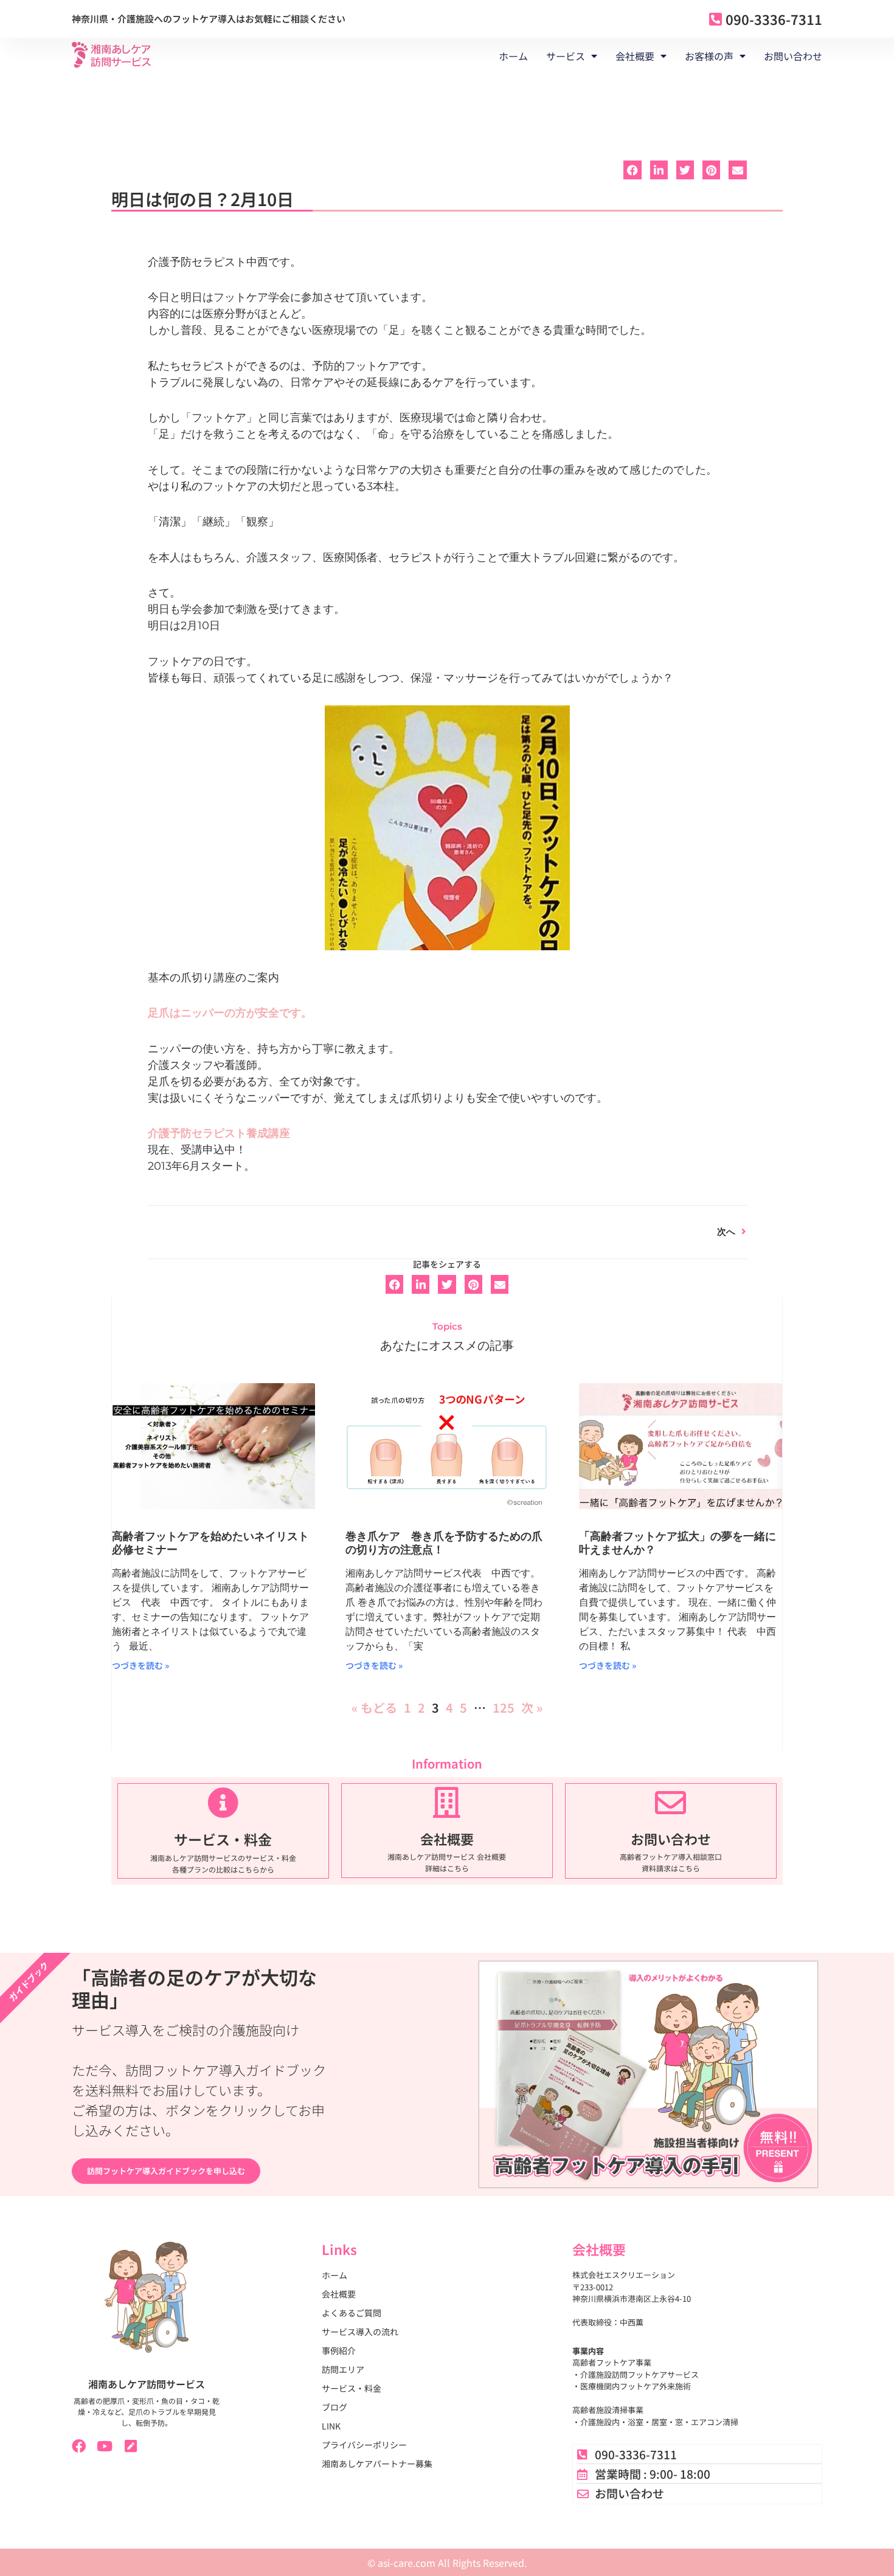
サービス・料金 (223, 1839)
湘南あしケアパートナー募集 (377, 2464)
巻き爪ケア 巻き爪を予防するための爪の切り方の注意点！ (444, 1543)
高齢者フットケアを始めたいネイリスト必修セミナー (210, 1543)
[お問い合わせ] (670, 1802)
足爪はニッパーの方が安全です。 (230, 1013)
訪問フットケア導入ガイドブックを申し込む (166, 2171)
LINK (331, 2426)
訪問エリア (343, 2369)
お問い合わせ (793, 56)
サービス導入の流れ (360, 2332)
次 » (532, 1708)
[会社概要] (447, 1802)
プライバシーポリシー (364, 2445)
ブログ (334, 2407)
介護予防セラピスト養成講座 (219, 1133)
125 (504, 1708)
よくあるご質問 (352, 2313)
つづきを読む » (140, 1665)
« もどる (374, 1708)
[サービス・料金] (223, 1802)
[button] (632, 170)
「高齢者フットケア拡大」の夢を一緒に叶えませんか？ (677, 1543)
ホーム (513, 56)
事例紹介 (339, 2350)
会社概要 (447, 1839)
